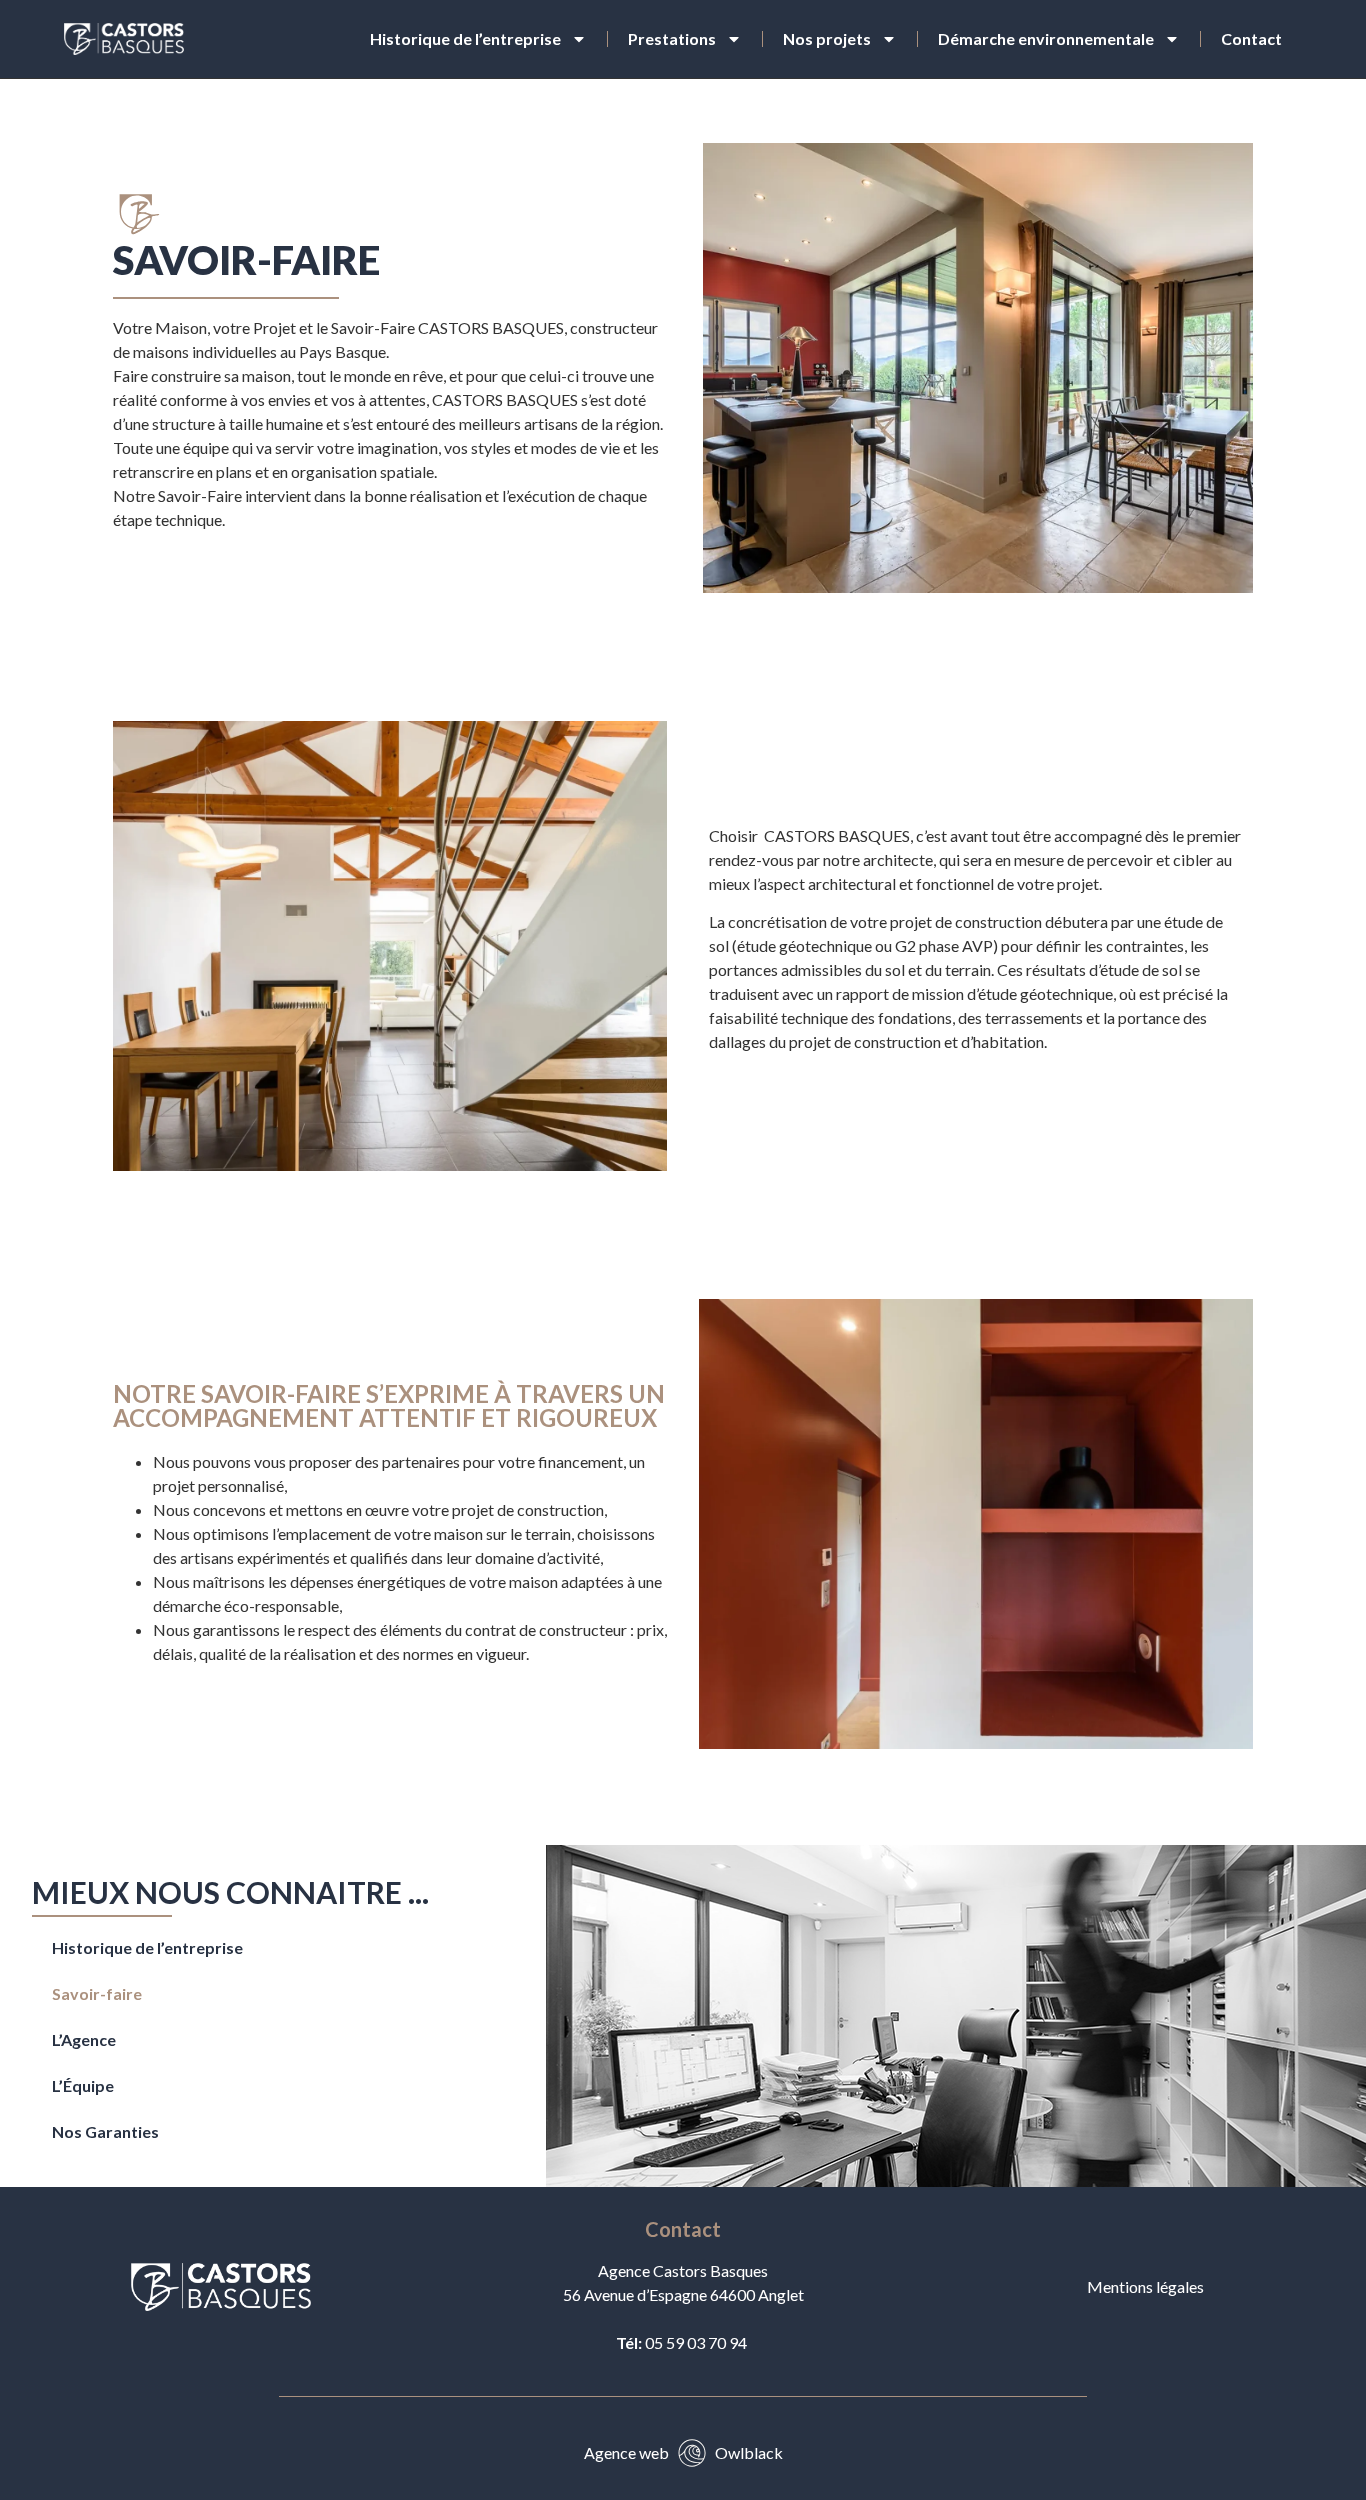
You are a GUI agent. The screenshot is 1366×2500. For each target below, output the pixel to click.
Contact (1251, 38)
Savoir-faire (97, 1993)
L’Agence (84, 2039)
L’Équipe (83, 2085)
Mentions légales (1145, 2286)
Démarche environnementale (1046, 38)
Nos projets (827, 38)
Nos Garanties (105, 2131)
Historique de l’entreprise (465, 38)
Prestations (672, 38)
